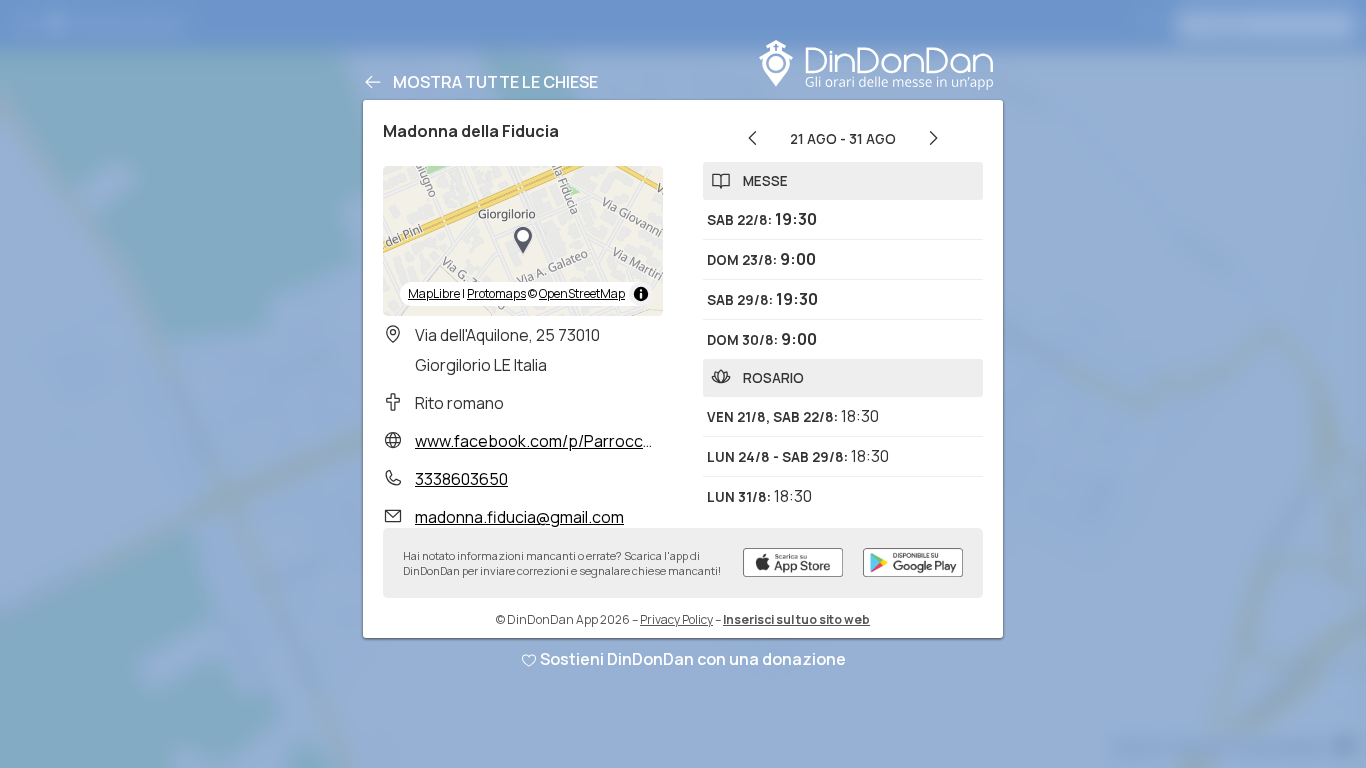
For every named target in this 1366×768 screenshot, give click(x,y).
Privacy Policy (676, 619)
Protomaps (496, 293)
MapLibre (434, 293)
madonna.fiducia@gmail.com (519, 517)
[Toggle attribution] (641, 294)
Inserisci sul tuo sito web (796, 619)
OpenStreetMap (582, 293)
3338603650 (461, 479)
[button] (523, 241)
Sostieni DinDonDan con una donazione (693, 659)
